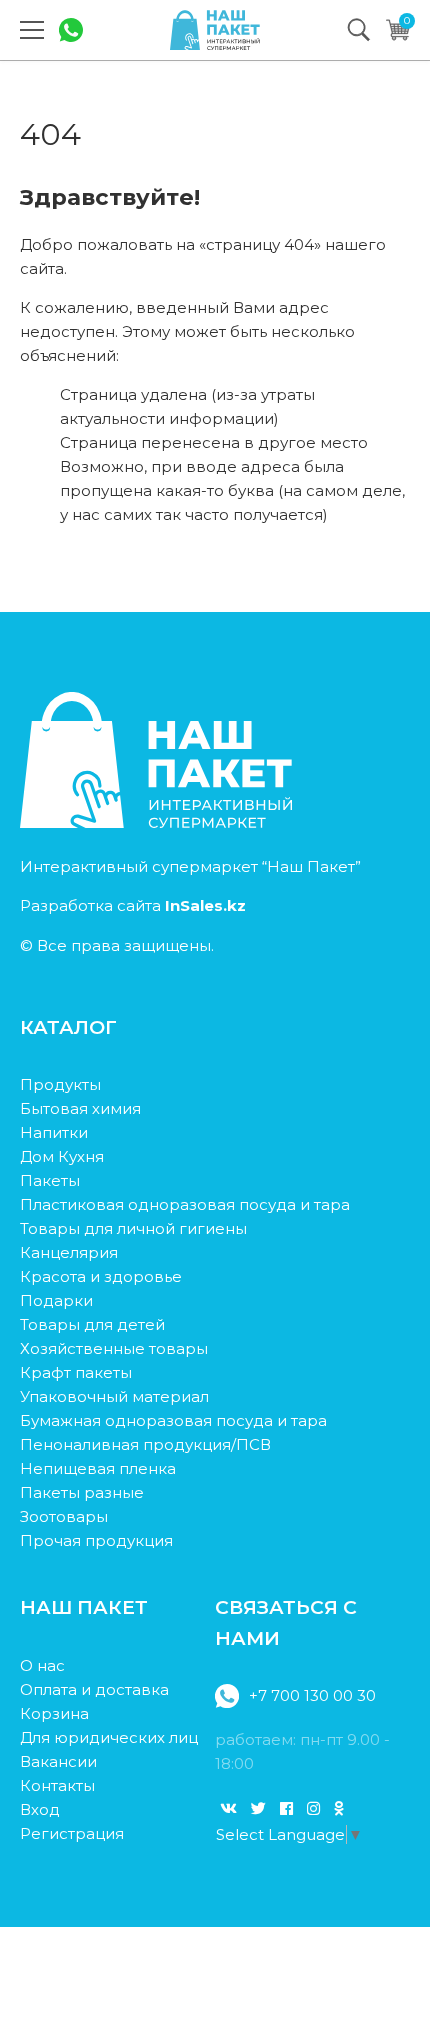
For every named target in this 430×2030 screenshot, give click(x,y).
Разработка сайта (133, 905)
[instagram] (313, 1808)
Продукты (60, 1084)
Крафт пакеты (76, 1372)
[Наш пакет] (215, 30)
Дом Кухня (62, 1156)
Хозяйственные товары (114, 1348)
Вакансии (58, 1761)
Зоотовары (64, 1516)
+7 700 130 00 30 (312, 1695)
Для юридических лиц (109, 1737)
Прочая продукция (96, 1540)
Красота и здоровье (101, 1276)
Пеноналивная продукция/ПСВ (145, 1444)
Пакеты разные (82, 1492)
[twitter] (258, 1808)
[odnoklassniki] (338, 1808)
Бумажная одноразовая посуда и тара (173, 1420)
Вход (40, 1809)
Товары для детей (92, 1324)
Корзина (54, 1713)
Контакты (57, 1785)
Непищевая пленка (98, 1468)
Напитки (54, 1132)
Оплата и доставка (94, 1689)
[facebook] (286, 1808)
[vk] (228, 1808)
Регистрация (72, 1833)
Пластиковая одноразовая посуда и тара (185, 1204)
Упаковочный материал (114, 1396)
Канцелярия (69, 1252)
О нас (42, 1665)
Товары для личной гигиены (133, 1228)
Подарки (56, 1300)
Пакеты (50, 1180)
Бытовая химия (80, 1108)
